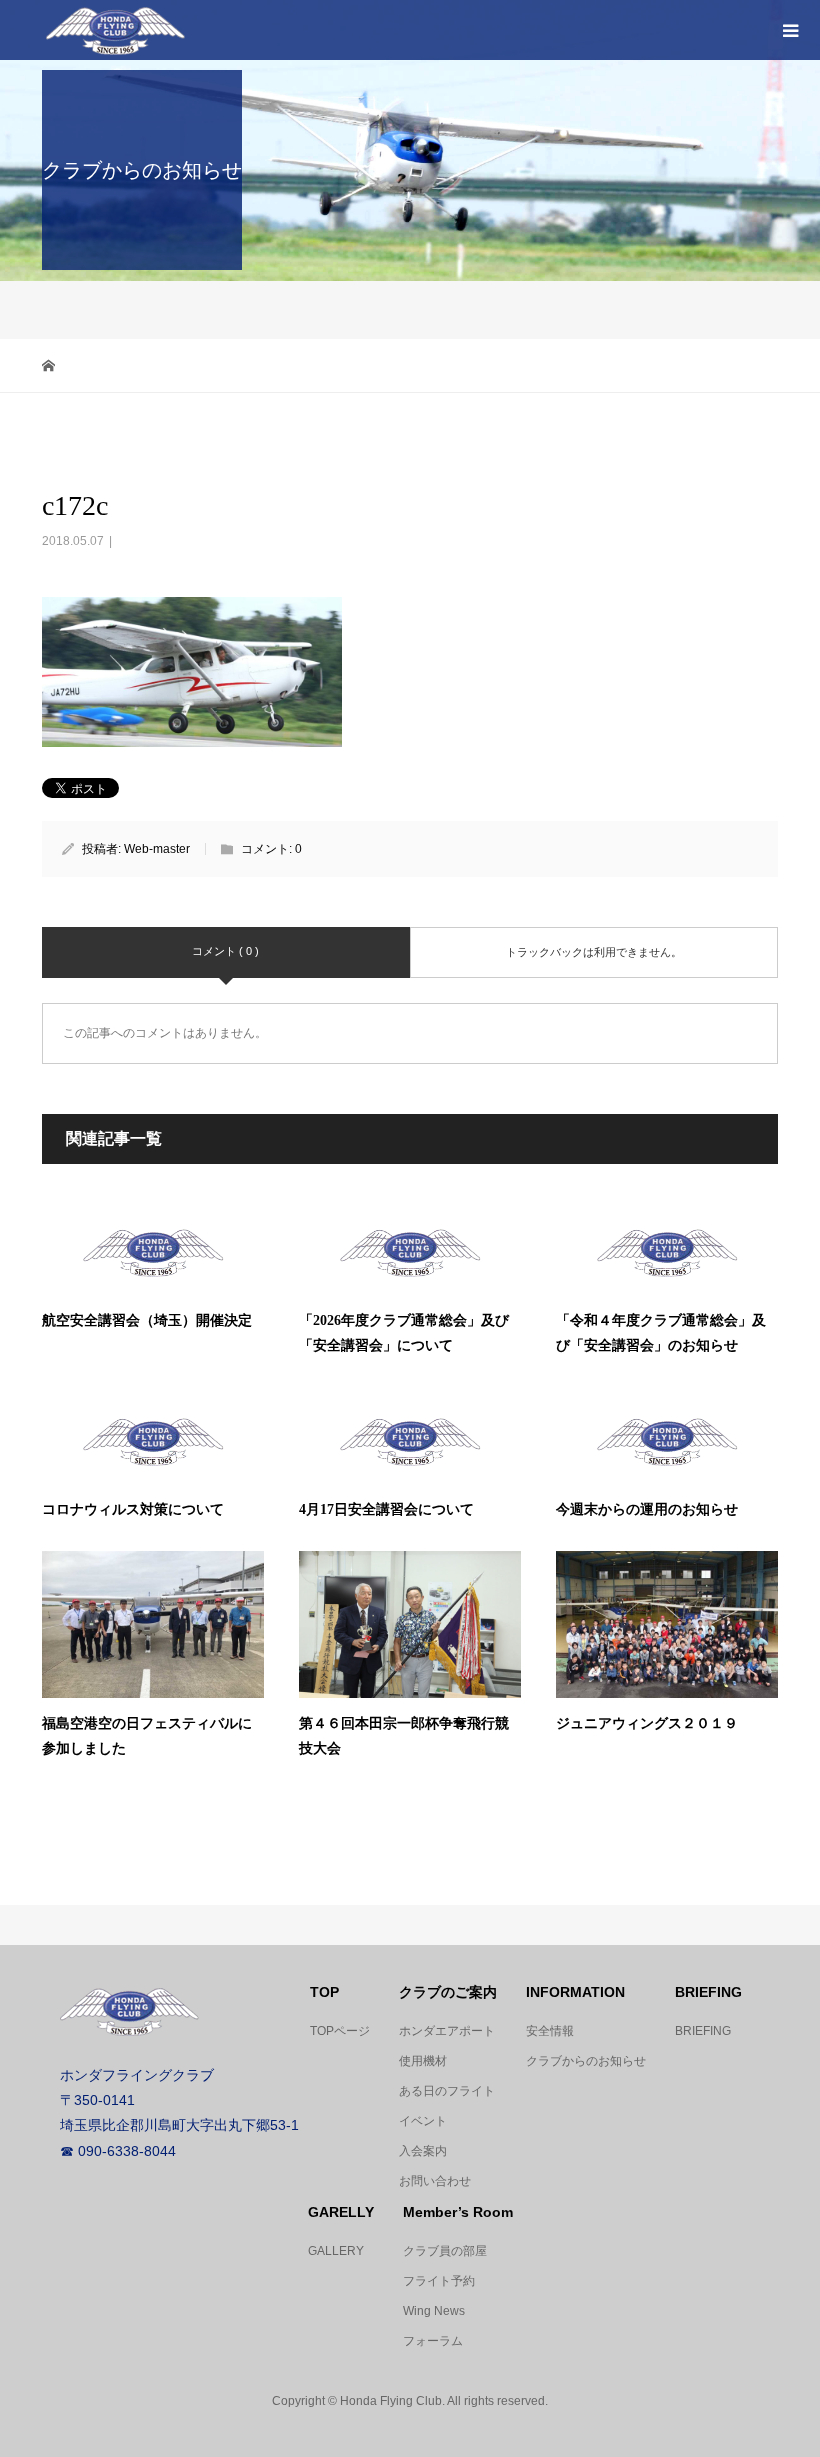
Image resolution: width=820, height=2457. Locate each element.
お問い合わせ (435, 2181)
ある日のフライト (447, 2091)
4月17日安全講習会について (386, 1509)
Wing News (434, 2311)
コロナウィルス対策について (133, 1509)
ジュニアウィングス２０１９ (647, 1723)
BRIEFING (703, 2031)
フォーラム (433, 2341)
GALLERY (336, 2251)
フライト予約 (439, 2281)
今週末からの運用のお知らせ (647, 1509)
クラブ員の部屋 (445, 2251)
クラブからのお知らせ (586, 2061)
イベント (423, 2121)
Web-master (157, 849)
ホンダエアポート (447, 2031)
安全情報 (550, 2031)
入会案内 (423, 2151)
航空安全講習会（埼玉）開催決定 (147, 1320)
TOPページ (340, 2031)
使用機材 (423, 2061)
